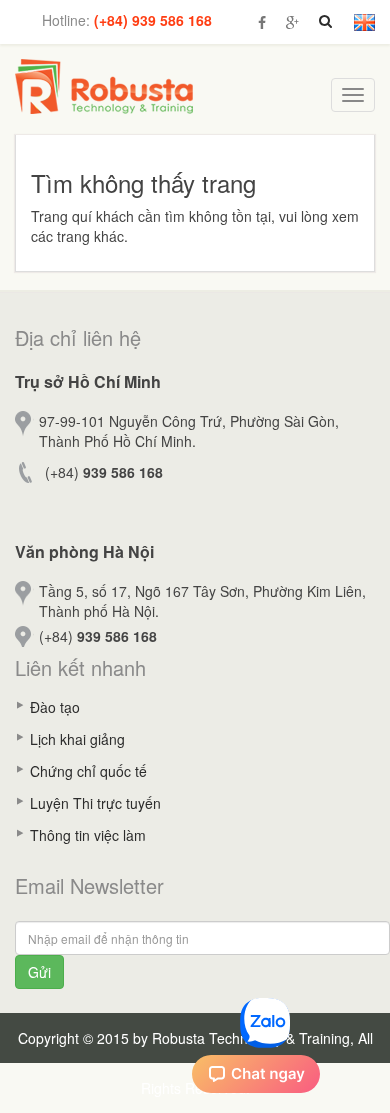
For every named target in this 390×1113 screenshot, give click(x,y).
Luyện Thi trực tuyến (95, 803)
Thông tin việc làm (88, 835)
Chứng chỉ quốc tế (88, 771)
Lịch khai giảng (77, 739)
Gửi (39, 972)
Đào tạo (55, 707)
